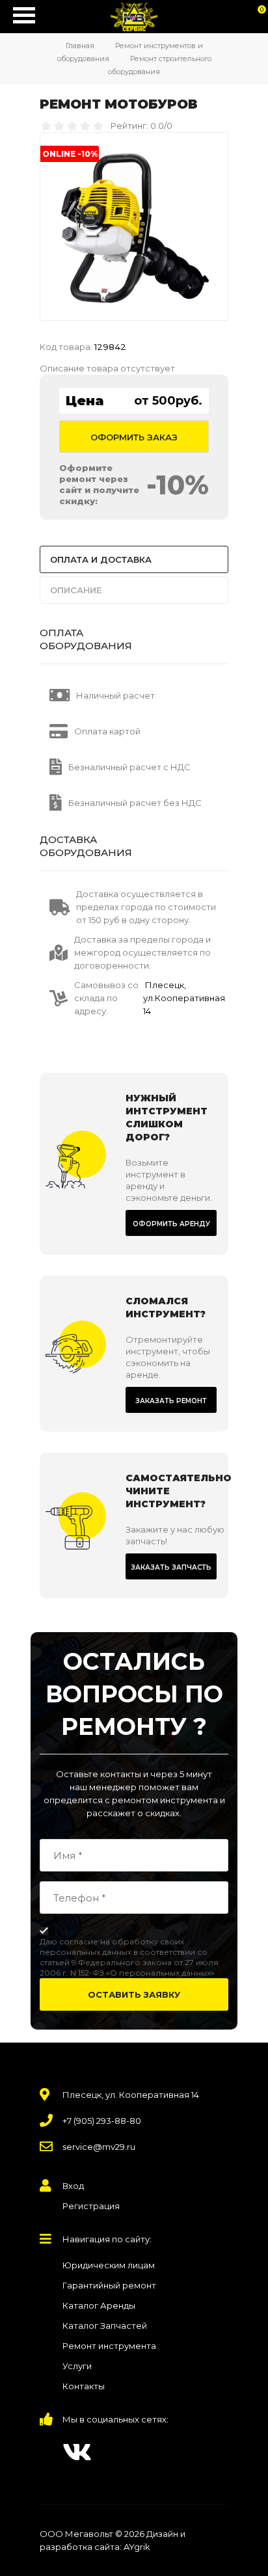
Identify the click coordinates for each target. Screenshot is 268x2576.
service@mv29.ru (99, 2147)
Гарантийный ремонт (109, 2285)
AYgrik (137, 2547)
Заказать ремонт (171, 1401)
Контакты (84, 2386)
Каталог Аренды (99, 2305)
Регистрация (91, 2206)
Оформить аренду (171, 1224)
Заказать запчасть (171, 1567)
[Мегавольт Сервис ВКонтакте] (77, 2452)
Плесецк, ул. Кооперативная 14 (131, 2095)
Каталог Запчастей (105, 2326)
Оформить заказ (134, 437)
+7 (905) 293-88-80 (102, 2121)
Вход (73, 2186)
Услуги (77, 2366)
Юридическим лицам (109, 2265)
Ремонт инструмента (109, 2346)
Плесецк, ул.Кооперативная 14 (184, 998)
